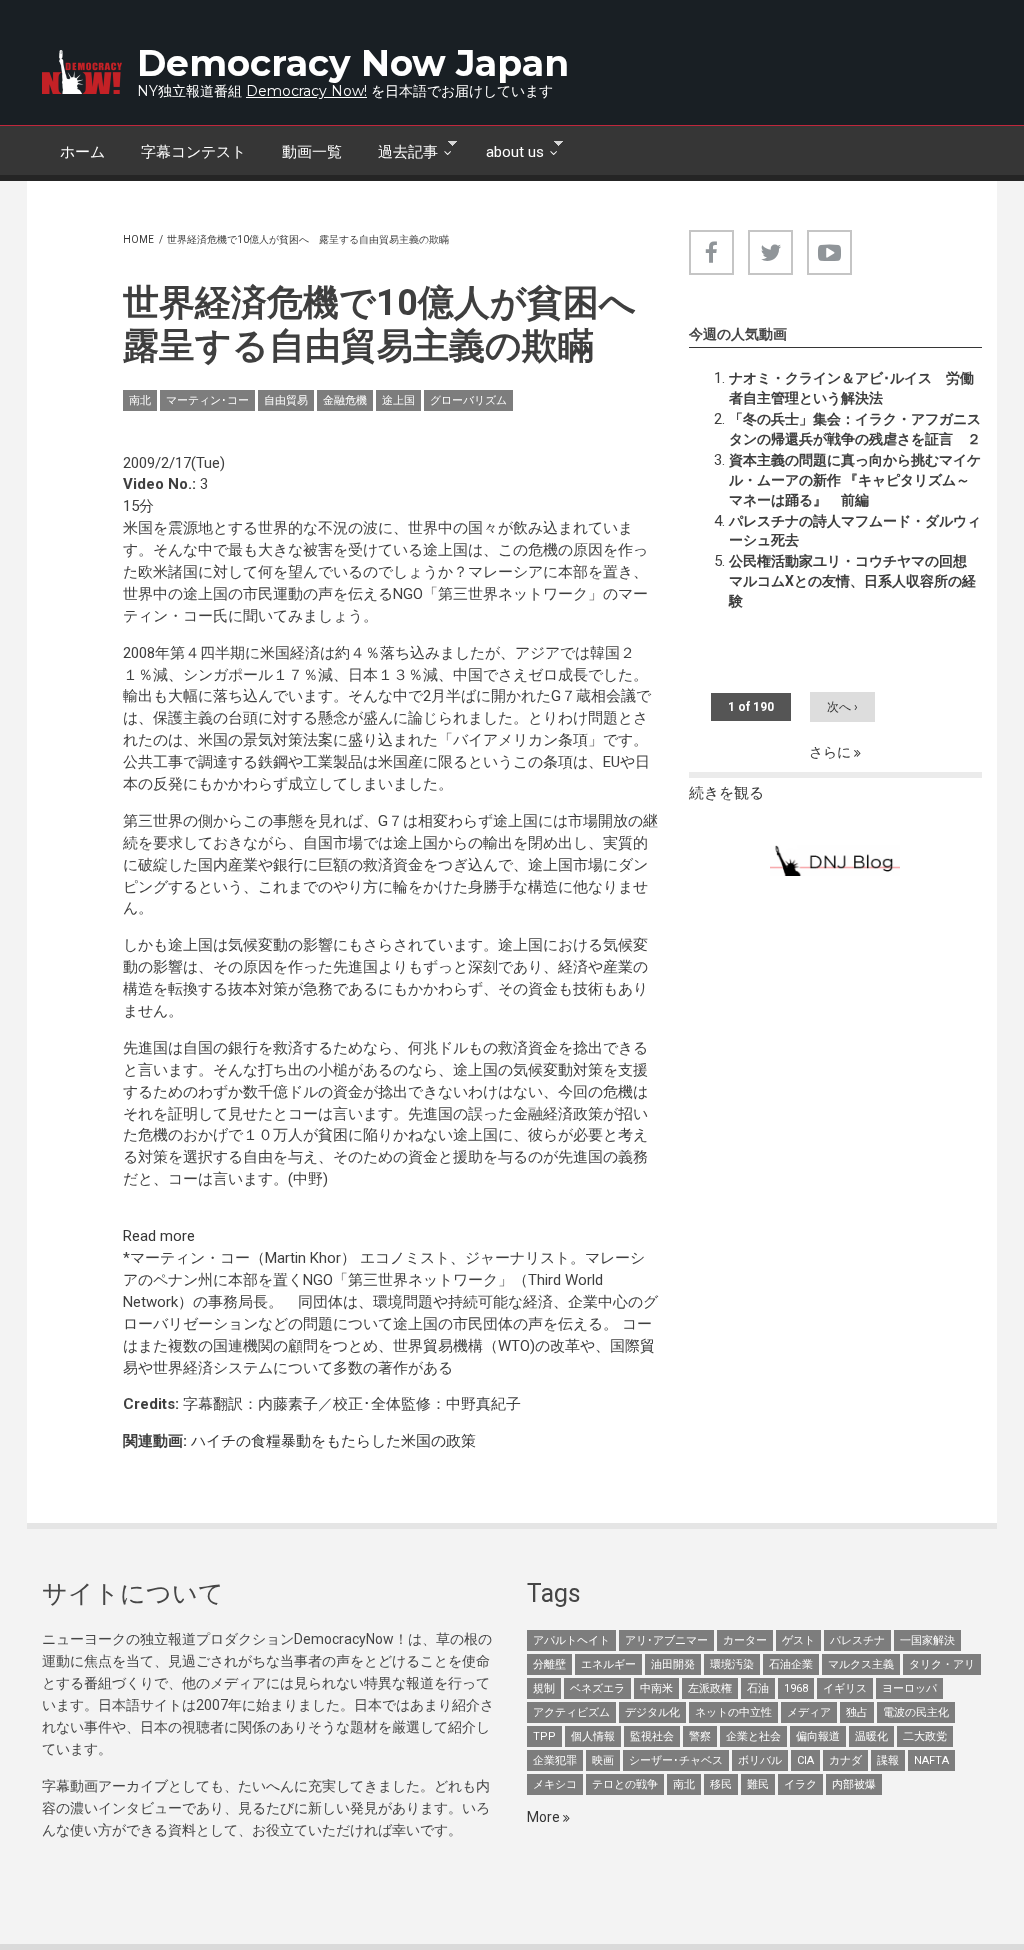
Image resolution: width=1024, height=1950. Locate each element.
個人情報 (593, 1736)
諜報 (888, 1760)
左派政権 (710, 1688)
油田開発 (673, 1664)
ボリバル (760, 1760)
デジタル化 (652, 1712)
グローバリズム (468, 400)
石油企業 (791, 1664)
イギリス (845, 1688)
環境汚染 (732, 1664)
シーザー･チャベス (676, 1760)
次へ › (842, 707)
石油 (758, 1688)
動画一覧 (312, 152)
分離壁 (549, 1664)
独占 (857, 1712)
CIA (805, 1760)
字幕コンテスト (193, 152)
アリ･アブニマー (666, 1640)
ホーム (82, 152)
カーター (745, 1640)
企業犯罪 (555, 1760)
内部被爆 (854, 1784)
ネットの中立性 (733, 1712)
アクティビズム (571, 1712)
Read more (159, 1236)
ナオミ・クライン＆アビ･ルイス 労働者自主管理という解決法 (851, 388)
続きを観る (726, 793)
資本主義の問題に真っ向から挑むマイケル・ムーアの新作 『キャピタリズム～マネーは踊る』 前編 (855, 480)
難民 (758, 1784)
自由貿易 (286, 400)
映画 (603, 1760)
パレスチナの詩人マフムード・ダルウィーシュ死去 (855, 531)
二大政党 (925, 1736)
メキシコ (555, 1784)
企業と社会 (753, 1736)
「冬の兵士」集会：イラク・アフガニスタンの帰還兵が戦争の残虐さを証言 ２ (855, 429)
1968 (796, 1688)
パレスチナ (857, 1640)
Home (138, 239)
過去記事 (399, 150)
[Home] (82, 72)
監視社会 (652, 1736)
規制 (544, 1688)
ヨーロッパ (909, 1688)
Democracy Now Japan (353, 63)
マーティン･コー (207, 400)
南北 (140, 400)
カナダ (845, 1760)
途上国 (398, 400)
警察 (700, 1736)
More (545, 1817)
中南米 (656, 1688)
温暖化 (871, 1736)
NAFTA (931, 1760)
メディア (809, 1712)
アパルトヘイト (571, 1640)
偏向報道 (818, 1736)
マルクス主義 (861, 1664)
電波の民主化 (916, 1712)
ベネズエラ (597, 1688)
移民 (721, 1784)
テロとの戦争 (625, 1784)
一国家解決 (927, 1640)
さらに (831, 752)
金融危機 (345, 400)
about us (506, 150)
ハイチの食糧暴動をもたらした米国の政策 (333, 1441)
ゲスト (798, 1640)
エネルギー (608, 1664)
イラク (800, 1784)
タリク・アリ (942, 1664)
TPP (544, 1736)
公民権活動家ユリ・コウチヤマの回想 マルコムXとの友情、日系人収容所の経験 (855, 581)
